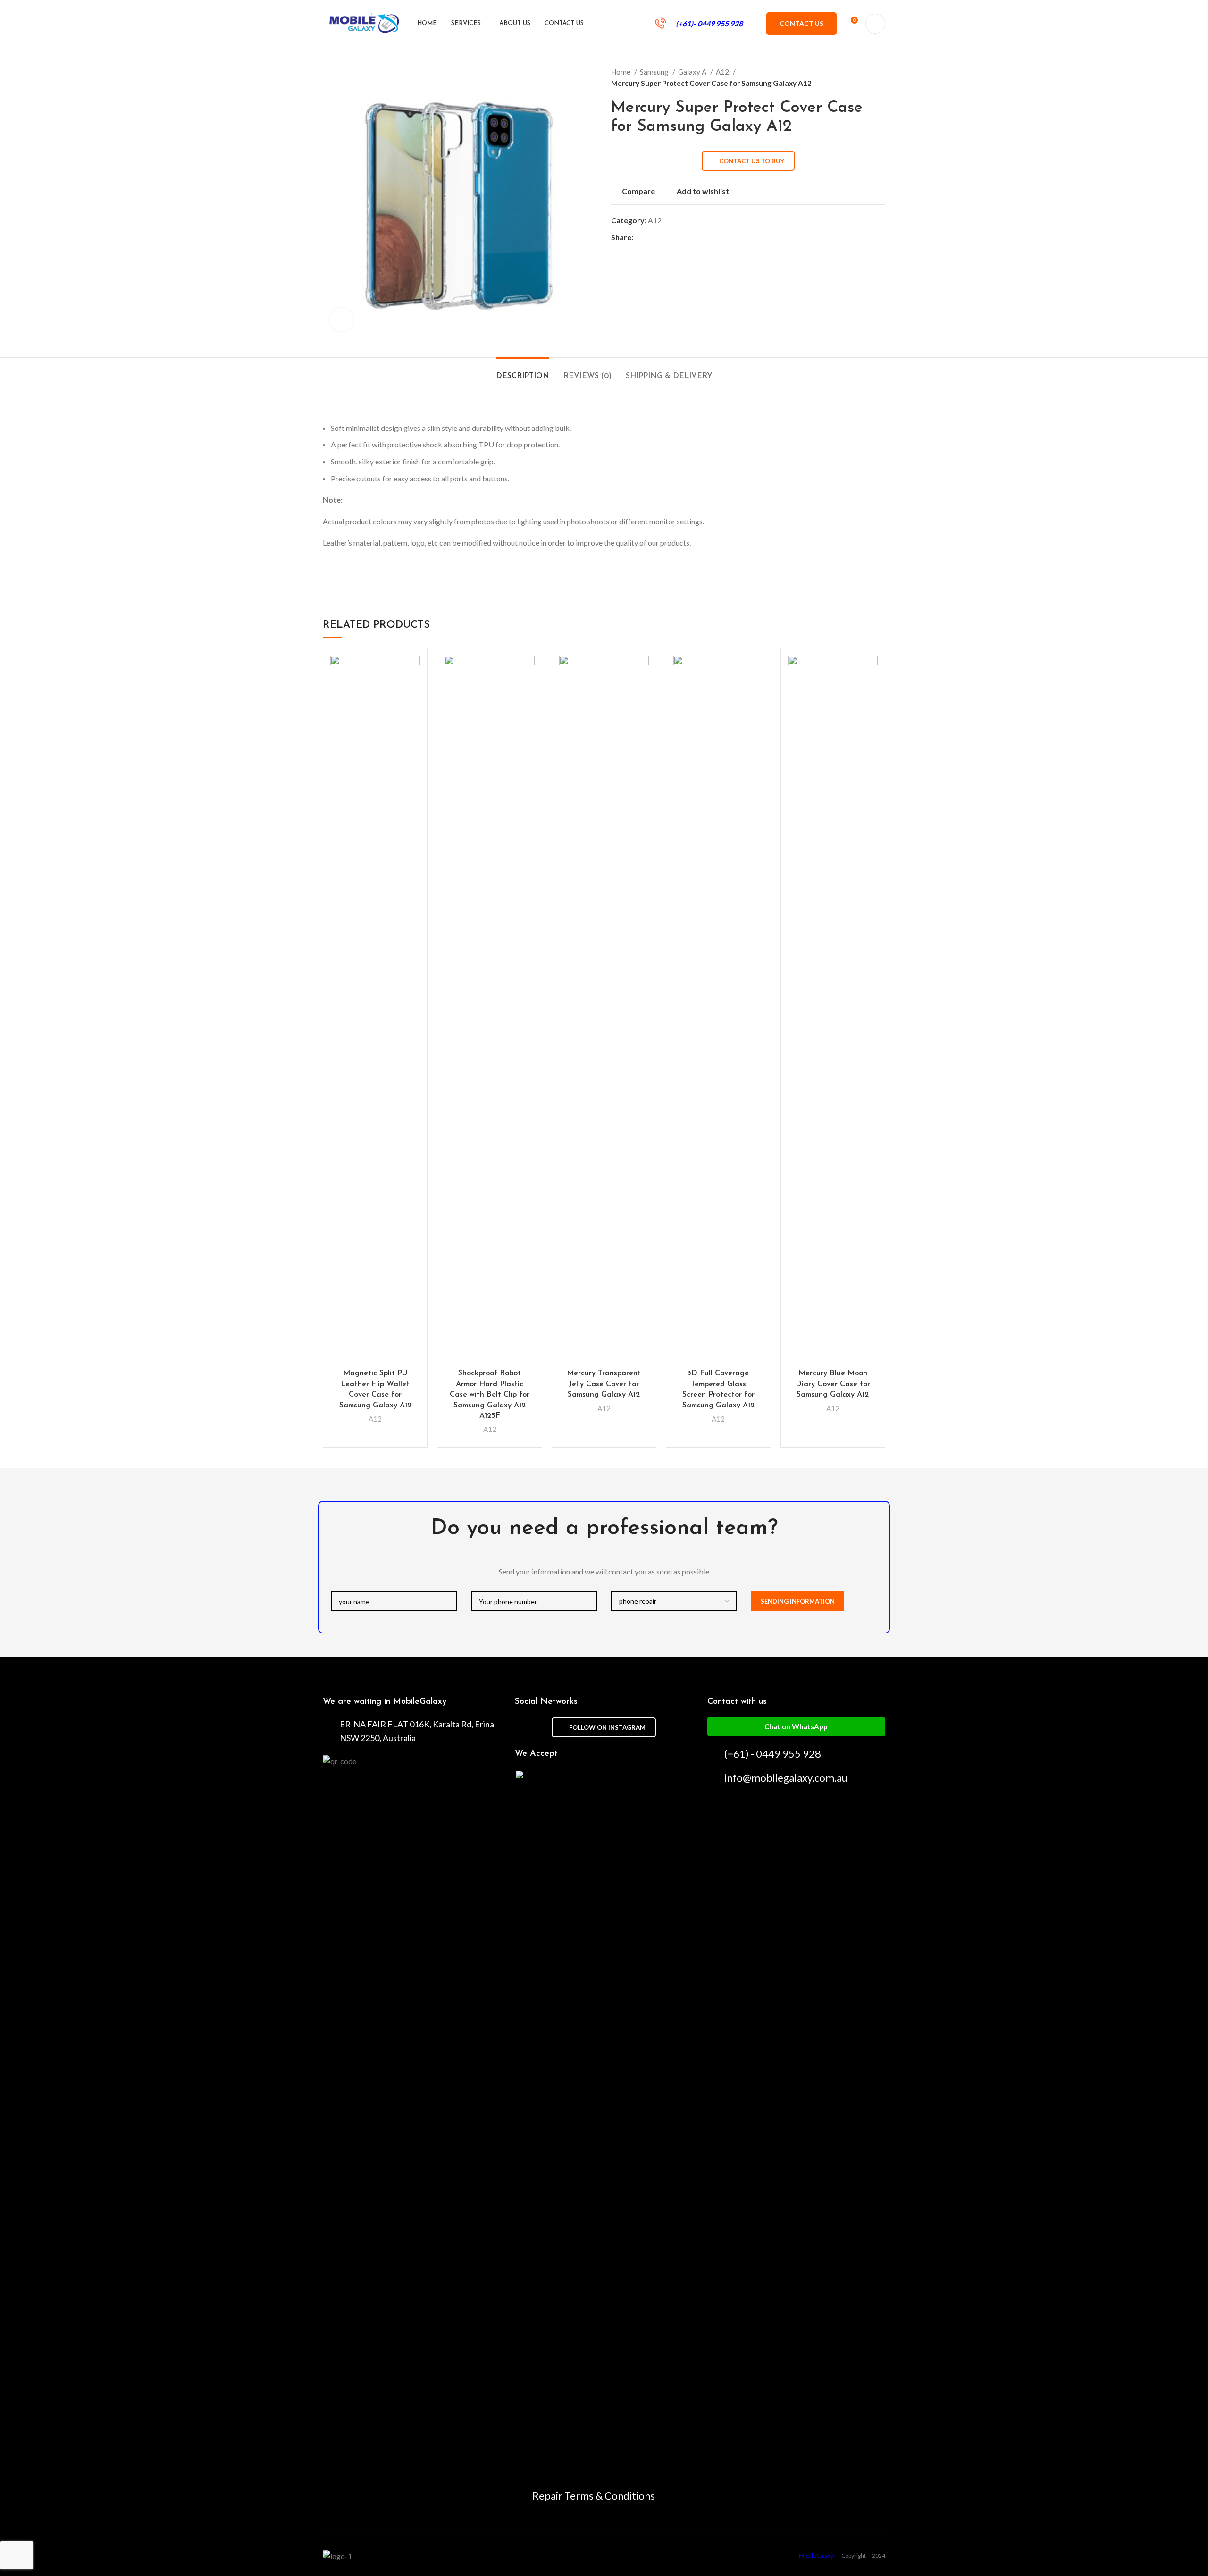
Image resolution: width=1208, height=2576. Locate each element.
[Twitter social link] (652, 237)
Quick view (413, 692)
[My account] (875, 24)
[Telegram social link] (684, 237)
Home (621, 72)
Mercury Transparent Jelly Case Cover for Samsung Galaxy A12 (604, 1384)
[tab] (523, 372)
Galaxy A (693, 72)
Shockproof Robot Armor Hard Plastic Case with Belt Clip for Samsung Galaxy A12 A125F (490, 1395)
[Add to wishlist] (413, 671)
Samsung (655, 72)
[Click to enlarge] (342, 320)
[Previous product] (862, 77)
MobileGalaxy (817, 2555)
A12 (723, 72)
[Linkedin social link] (674, 237)
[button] (796, 1727)
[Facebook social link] (641, 237)
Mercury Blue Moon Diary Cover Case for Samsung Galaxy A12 (833, 1384)
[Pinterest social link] (663, 237)
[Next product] (881, 77)
